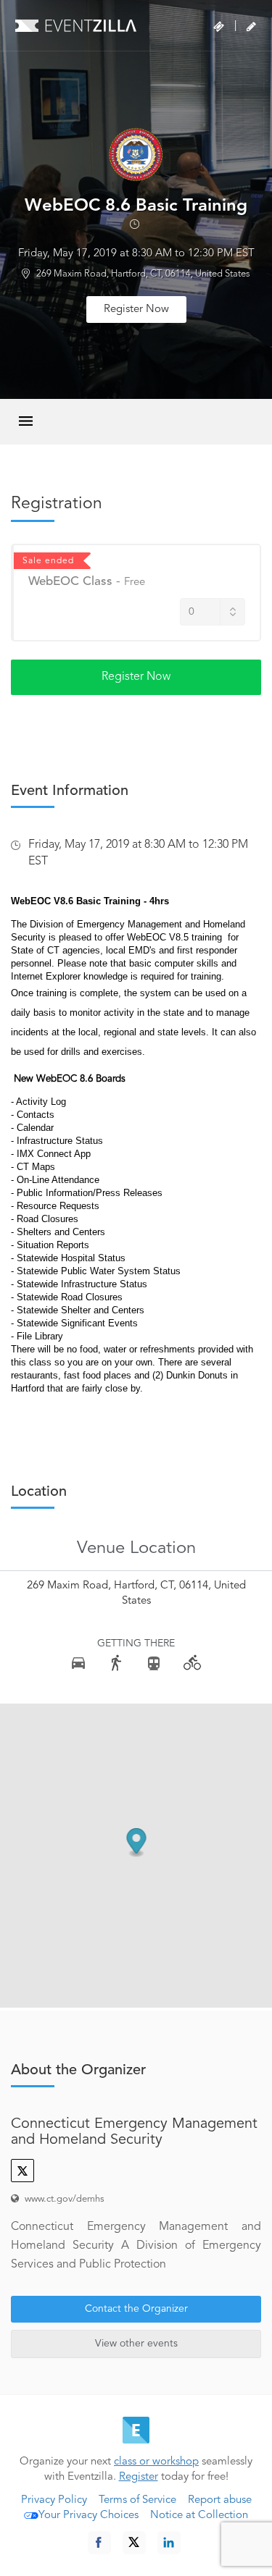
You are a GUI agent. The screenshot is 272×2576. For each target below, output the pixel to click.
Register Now (136, 310)
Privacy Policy (54, 2500)
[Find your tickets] (219, 27)
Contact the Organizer (136, 2309)
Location (39, 1492)
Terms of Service (137, 2500)
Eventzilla (76, 25)
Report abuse (220, 2500)
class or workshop (156, 2462)
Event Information (70, 791)
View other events (136, 2344)
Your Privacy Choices (88, 2516)
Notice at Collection (199, 2516)
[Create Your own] (251, 27)
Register (139, 2477)
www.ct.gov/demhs (65, 2199)
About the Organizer (78, 2071)
